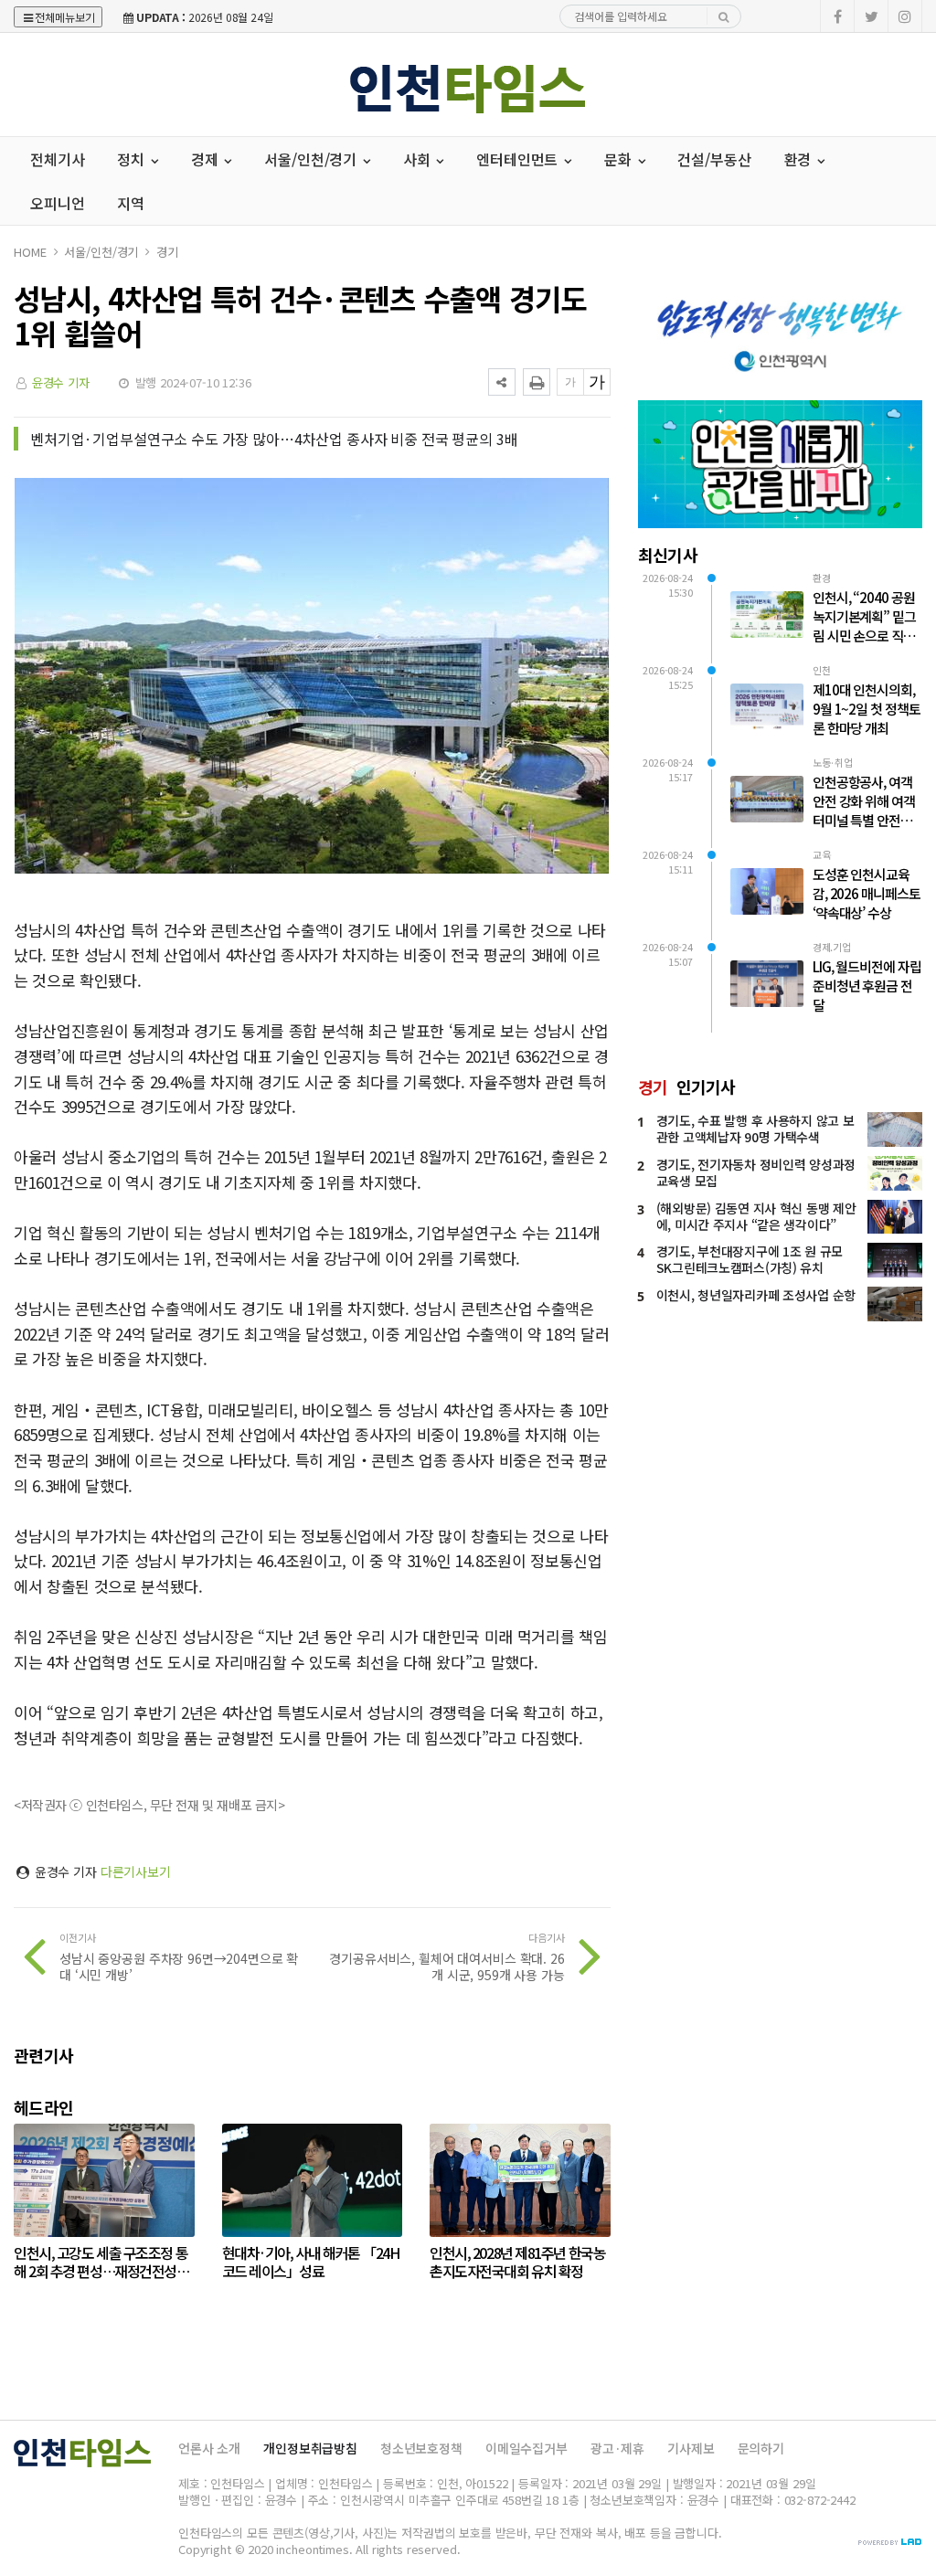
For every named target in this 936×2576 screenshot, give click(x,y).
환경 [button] (800, 159)
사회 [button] (419, 159)
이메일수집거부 (526, 2448)
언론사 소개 (209, 2448)
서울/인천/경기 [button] (312, 159)
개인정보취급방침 (310, 2448)
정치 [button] (133, 159)
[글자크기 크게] (597, 382)
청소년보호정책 (421, 2448)
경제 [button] (207, 159)
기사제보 (691, 2448)
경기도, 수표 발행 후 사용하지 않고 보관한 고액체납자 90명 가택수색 (755, 1129)
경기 (167, 252)
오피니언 (57, 203)
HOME (30, 252)
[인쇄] (537, 382)
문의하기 (761, 2448)
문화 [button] (620, 159)
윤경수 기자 (61, 382)
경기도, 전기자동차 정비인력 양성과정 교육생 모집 (756, 1172)
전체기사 (57, 159)
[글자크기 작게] (570, 382)
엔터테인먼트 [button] (519, 159)
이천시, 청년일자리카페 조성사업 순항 (756, 1295)
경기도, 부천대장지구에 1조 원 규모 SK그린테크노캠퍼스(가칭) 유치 (750, 1259)
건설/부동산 (714, 159)
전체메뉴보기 (65, 17)
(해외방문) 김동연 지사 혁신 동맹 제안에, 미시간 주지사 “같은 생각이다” (756, 1216)
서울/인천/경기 (101, 252)
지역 (131, 203)
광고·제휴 (617, 2448)
